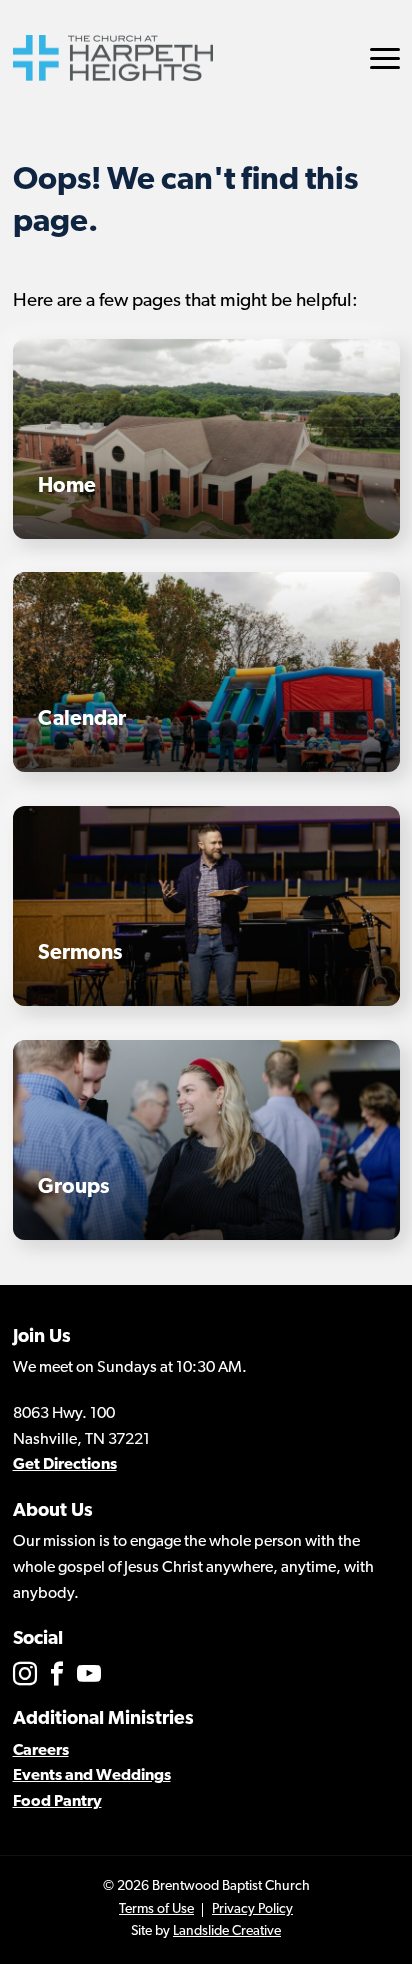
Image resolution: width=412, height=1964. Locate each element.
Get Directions (65, 1465)
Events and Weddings (92, 1776)
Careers (41, 1751)
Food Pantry (57, 1802)
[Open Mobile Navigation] (385, 58)
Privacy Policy (252, 1909)
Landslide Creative (227, 1931)
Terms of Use (156, 1909)
